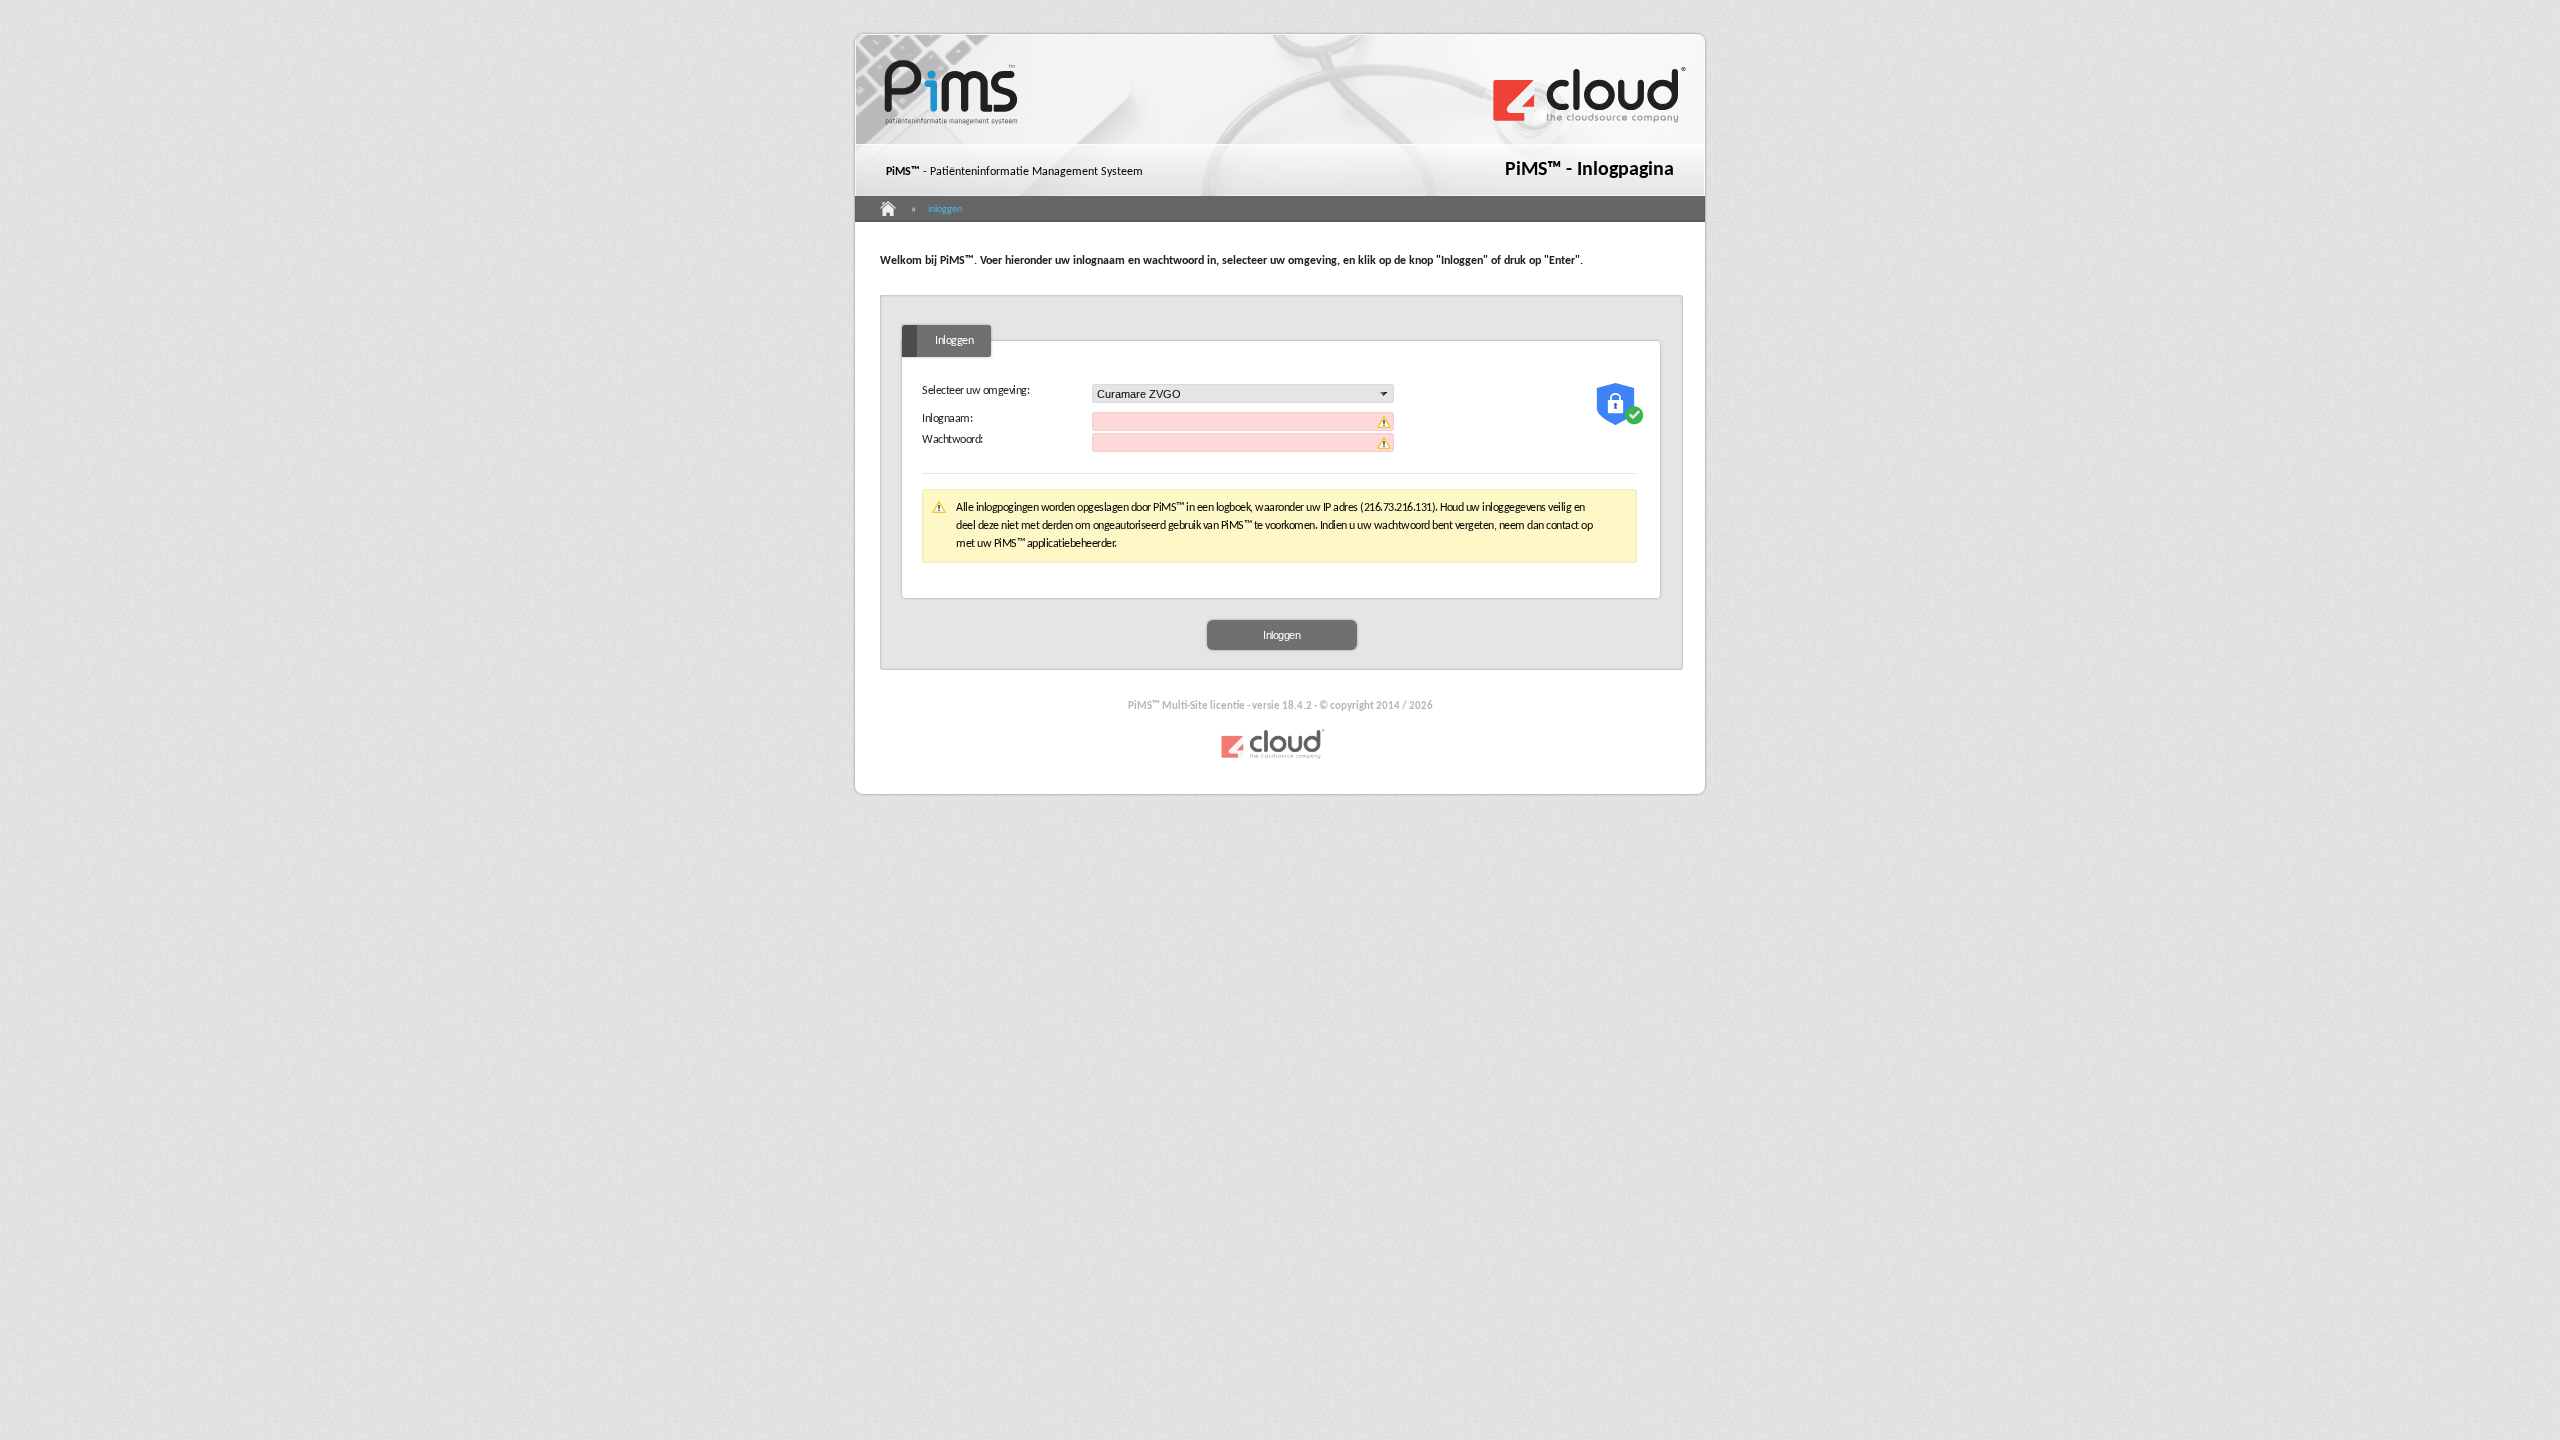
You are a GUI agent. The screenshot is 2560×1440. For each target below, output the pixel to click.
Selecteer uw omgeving (974, 391)
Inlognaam (946, 419)
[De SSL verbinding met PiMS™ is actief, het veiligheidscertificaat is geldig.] (1620, 404)
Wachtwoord (951, 440)
